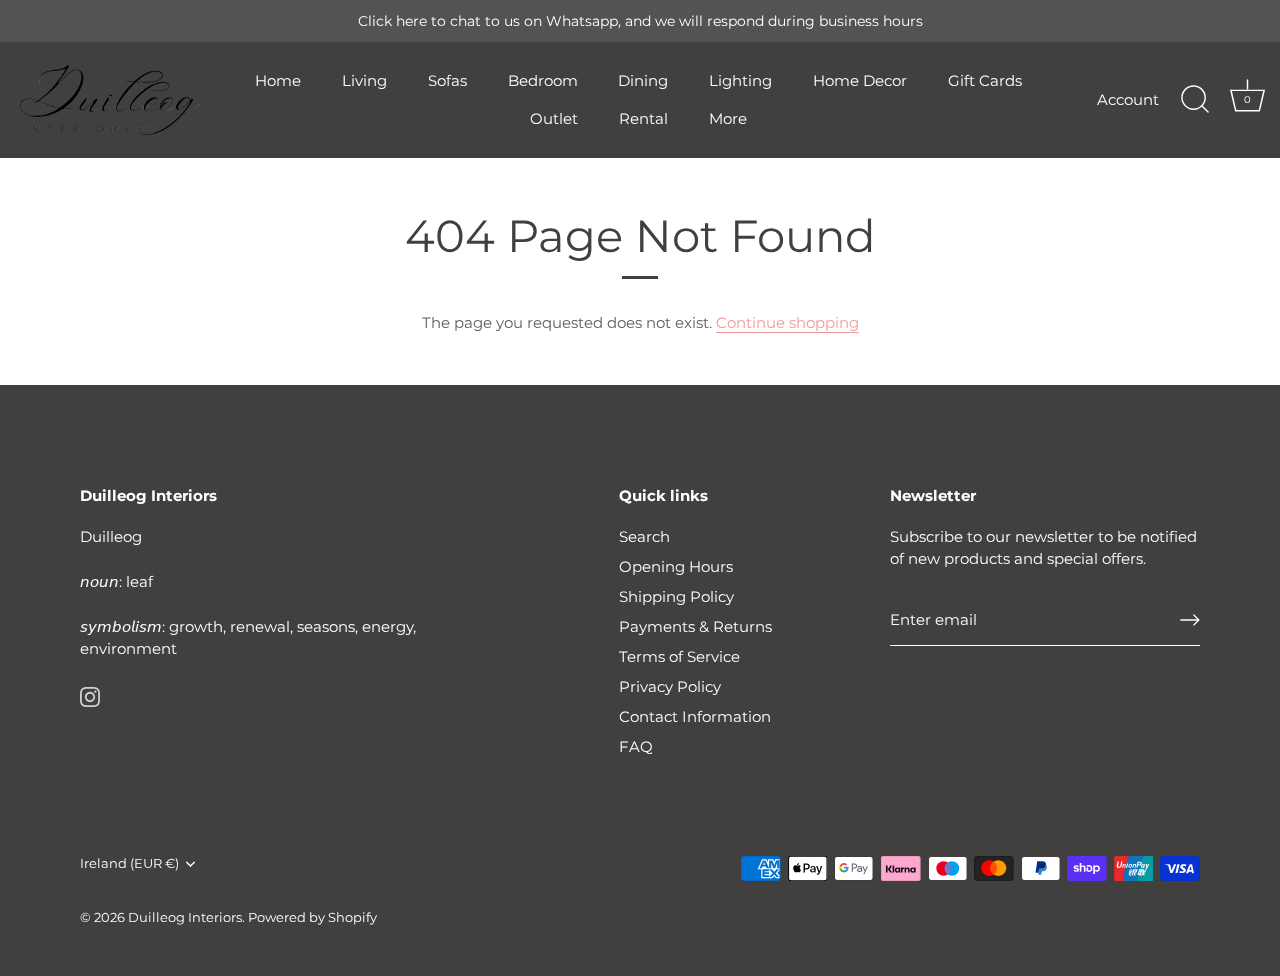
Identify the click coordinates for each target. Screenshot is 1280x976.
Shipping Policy (676, 596)
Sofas (447, 80)
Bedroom (543, 80)
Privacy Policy (670, 686)
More (728, 118)
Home (278, 80)
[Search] (1195, 100)
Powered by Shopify (312, 917)
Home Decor (860, 80)
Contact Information (695, 716)
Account (1128, 99)
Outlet (554, 118)
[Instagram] (90, 695)
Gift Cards (985, 80)
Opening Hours (676, 566)
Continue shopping (787, 322)
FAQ (636, 746)
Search (644, 536)
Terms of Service (679, 656)
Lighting (740, 80)
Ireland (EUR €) (129, 863)
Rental (643, 118)
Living (364, 80)
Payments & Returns (695, 626)
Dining (643, 80)
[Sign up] (1190, 620)
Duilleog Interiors (185, 917)
